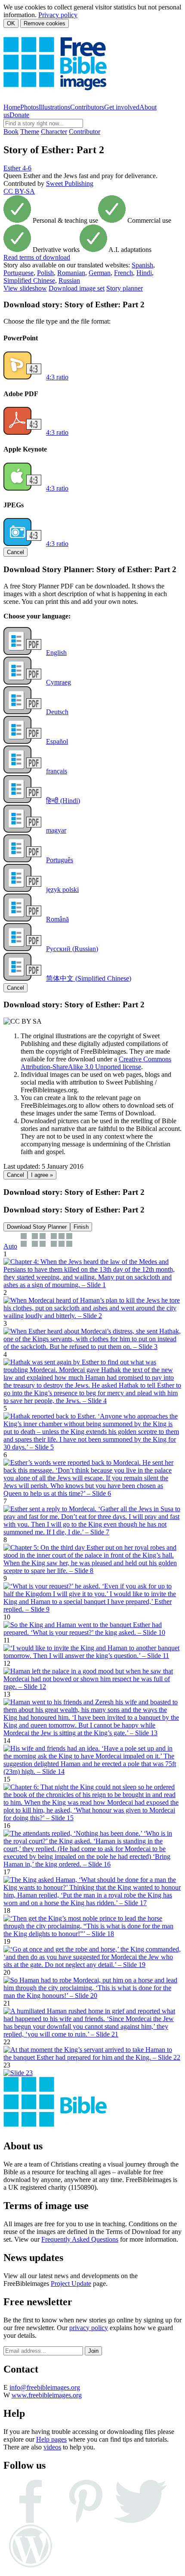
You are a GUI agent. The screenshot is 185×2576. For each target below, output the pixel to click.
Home (12, 107)
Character (54, 132)
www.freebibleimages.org (47, 2395)
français (57, 771)
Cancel (15, 552)
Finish (81, 1227)
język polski (62, 889)
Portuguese (18, 273)
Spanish (142, 265)
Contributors (87, 107)
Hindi (144, 273)
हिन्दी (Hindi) (63, 801)
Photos (29, 107)
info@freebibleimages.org (45, 2387)
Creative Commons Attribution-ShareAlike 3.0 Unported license (96, 1063)
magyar (56, 830)
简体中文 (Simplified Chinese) (89, 978)
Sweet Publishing (70, 183)
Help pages (51, 2439)
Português (60, 860)
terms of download (37, 257)
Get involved (122, 107)
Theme (30, 132)
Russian (69, 280)
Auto (10, 1246)
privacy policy (89, 2328)
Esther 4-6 (17, 168)
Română (57, 919)
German (100, 273)
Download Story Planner (37, 1227)
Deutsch (57, 712)
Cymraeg (59, 682)
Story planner (125, 288)
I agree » (42, 1175)
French (123, 273)
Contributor (85, 132)
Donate (19, 115)
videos (52, 2447)
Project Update (71, 2284)
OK (11, 23)
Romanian (71, 273)
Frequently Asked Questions (80, 2239)
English (56, 653)
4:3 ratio (57, 377)
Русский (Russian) (72, 949)
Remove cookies (45, 23)
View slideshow (25, 288)
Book (11, 132)
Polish (45, 273)
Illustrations (54, 107)
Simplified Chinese (29, 280)
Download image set (77, 288)
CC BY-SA (19, 191)
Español (57, 741)
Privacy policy (58, 15)
